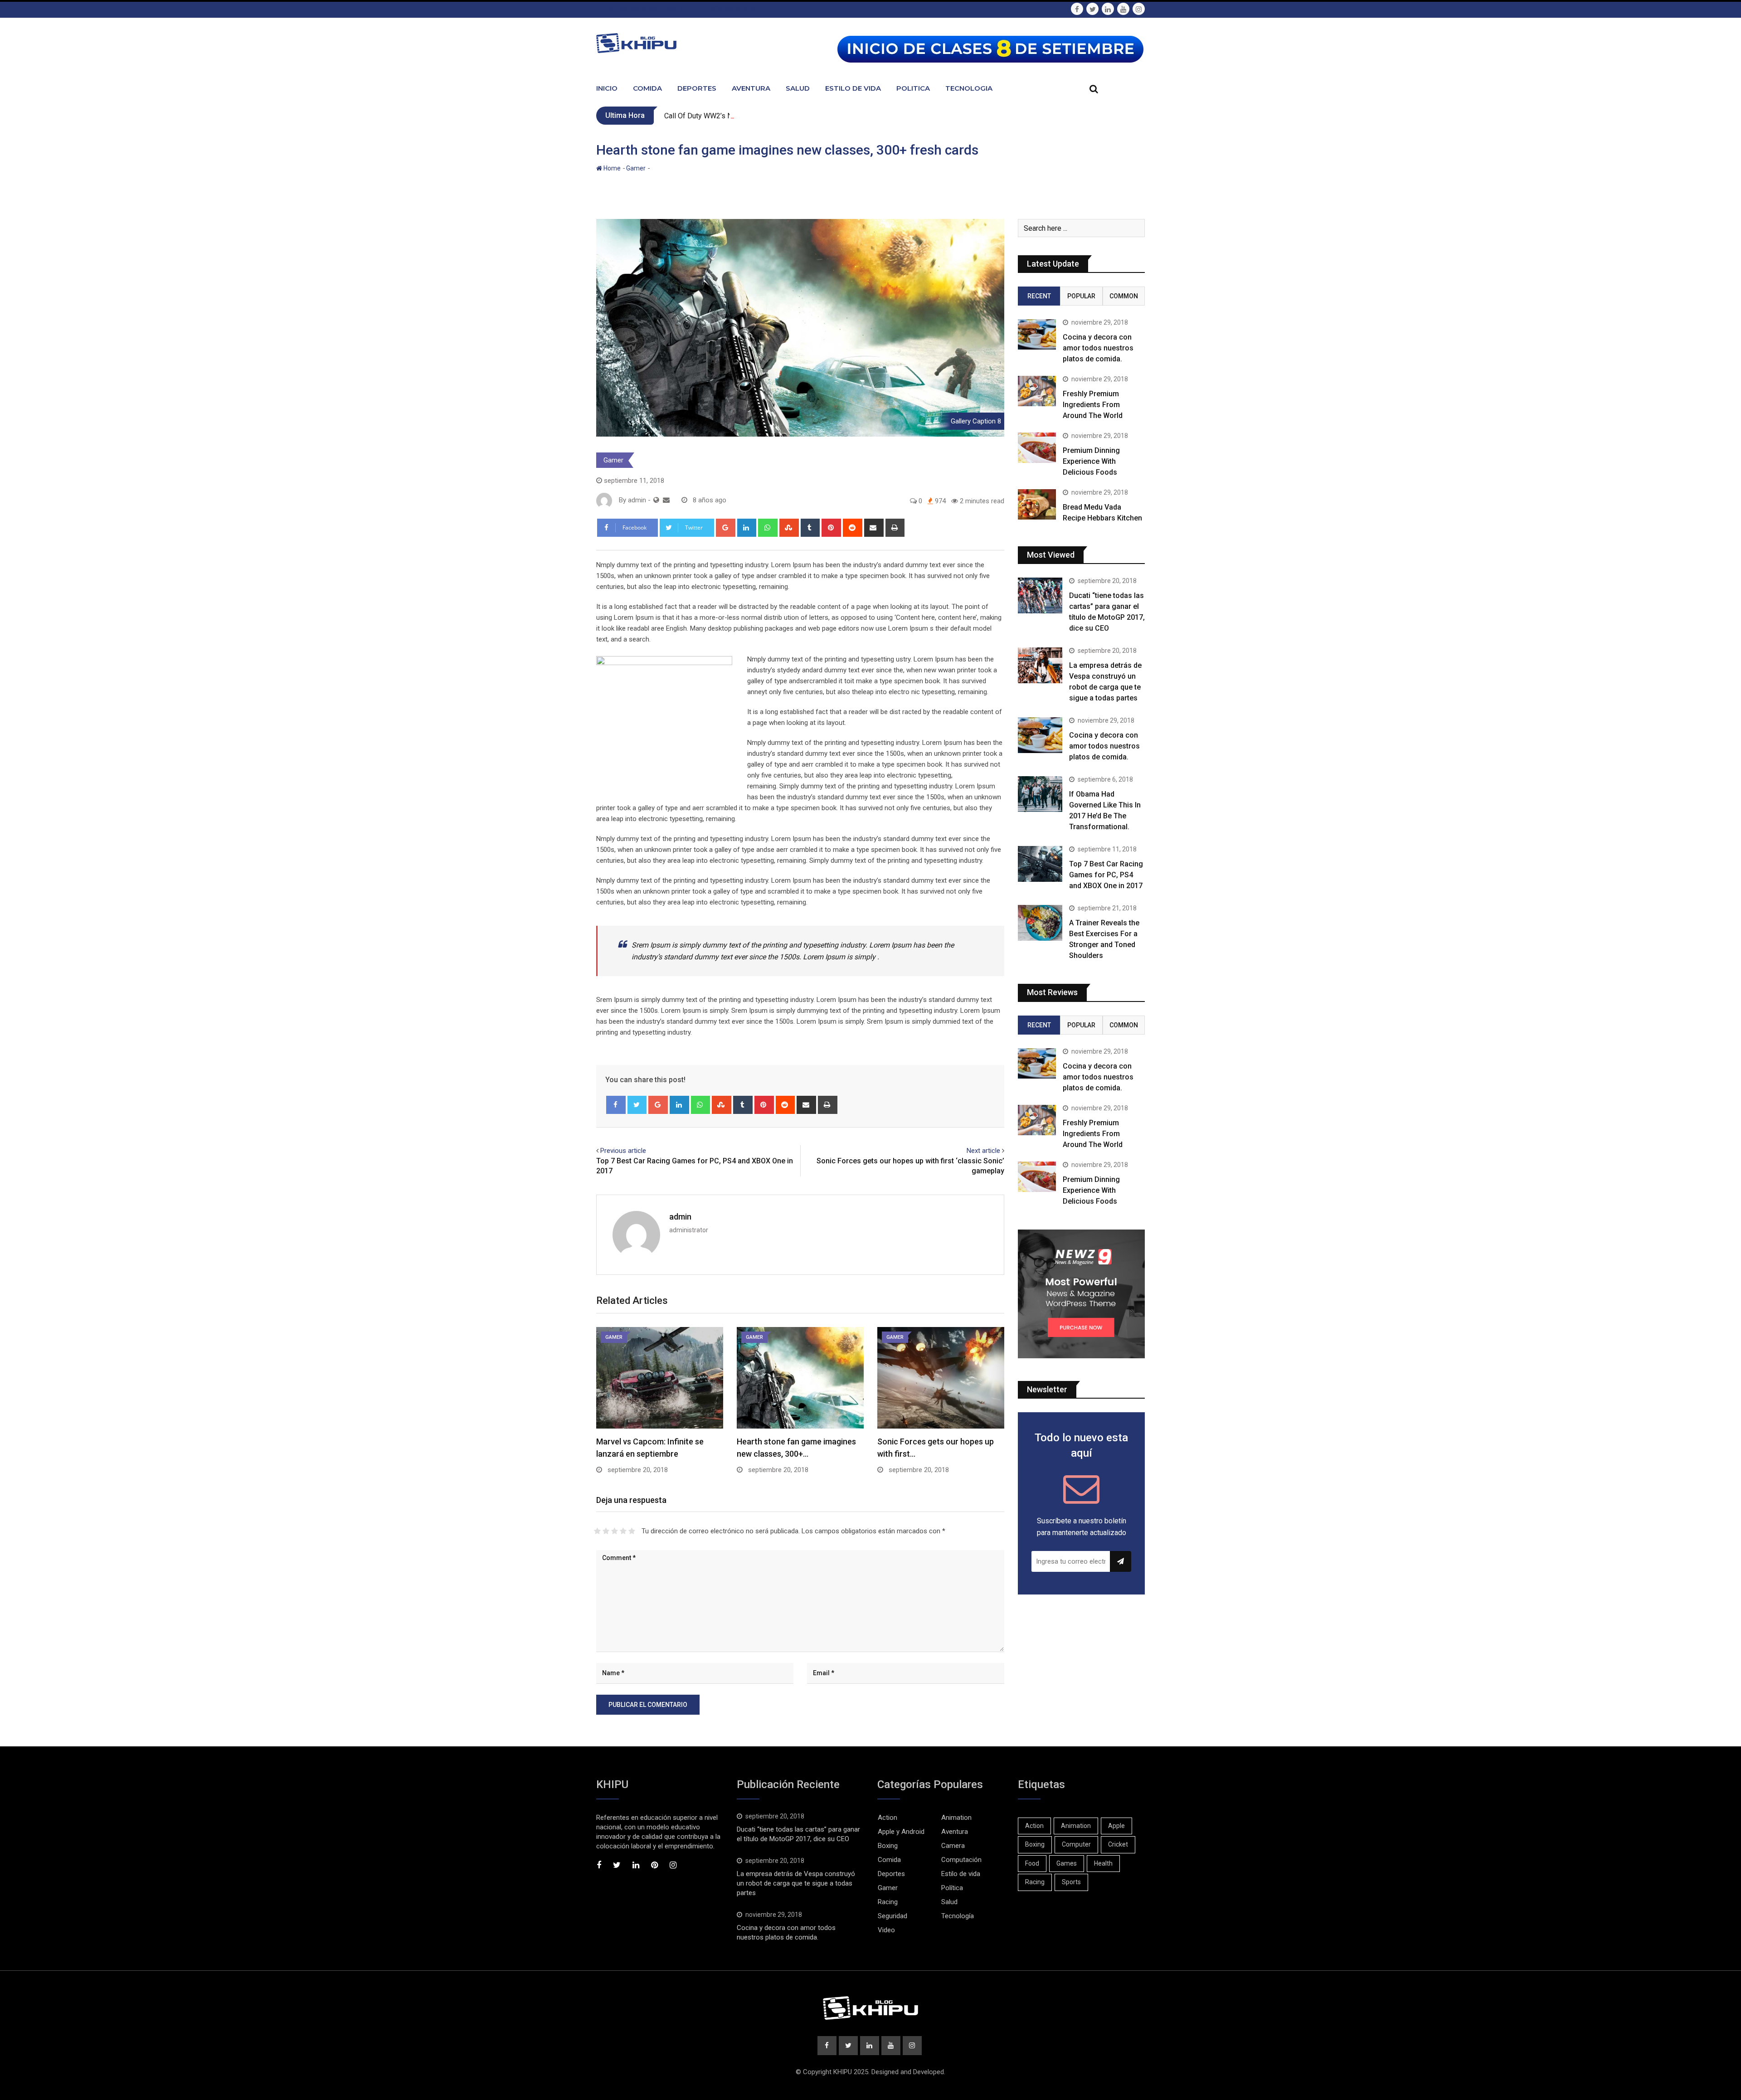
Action (888, 1818)
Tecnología (958, 1916)
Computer (1076, 1844)
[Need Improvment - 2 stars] (606, 1531)
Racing (888, 1902)
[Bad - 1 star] (597, 1531)
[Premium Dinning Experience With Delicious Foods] (1037, 448)
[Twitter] (637, 1105)
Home (611, 168)
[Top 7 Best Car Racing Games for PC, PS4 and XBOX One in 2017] (1040, 864)
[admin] (666, 500)
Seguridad (892, 1916)
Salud (798, 88)
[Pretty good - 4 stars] (623, 1531)
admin (680, 1217)
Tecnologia (969, 88)
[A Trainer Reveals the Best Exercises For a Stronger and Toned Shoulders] (1040, 923)
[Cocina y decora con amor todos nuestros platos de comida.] (1037, 334)
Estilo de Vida (853, 88)
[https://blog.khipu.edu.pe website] (656, 500)
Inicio (607, 88)
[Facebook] (616, 1105)
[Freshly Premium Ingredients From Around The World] (1037, 391)
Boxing (888, 1846)
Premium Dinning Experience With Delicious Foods (1091, 461)
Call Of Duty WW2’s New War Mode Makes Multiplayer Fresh (761, 116)
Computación (961, 1860)
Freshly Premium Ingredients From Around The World (1093, 405)
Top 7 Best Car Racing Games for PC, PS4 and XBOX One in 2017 (1106, 875)
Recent (1039, 296)
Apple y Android (901, 1832)
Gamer (636, 168)
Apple (1116, 1826)
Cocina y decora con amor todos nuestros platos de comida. (1098, 348)
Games (1067, 1863)
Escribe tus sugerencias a (644, 8)
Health (1103, 1863)
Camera (953, 1846)
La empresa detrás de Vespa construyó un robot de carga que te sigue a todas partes (796, 1883)
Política (952, 1888)
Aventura (751, 88)
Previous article (623, 1151)
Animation (956, 1818)
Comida (647, 88)
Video (886, 1930)
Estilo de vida (961, 1874)
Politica (913, 88)
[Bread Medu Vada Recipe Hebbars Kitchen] (1037, 504)
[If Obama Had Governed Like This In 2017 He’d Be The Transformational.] (1040, 794)
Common (1124, 296)
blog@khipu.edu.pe (728, 8)
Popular (1081, 296)
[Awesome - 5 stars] (632, 1531)
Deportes (697, 88)
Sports (1071, 1882)
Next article (983, 1151)
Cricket (1118, 1844)
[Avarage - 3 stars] (615, 1531)
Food (1032, 1863)
